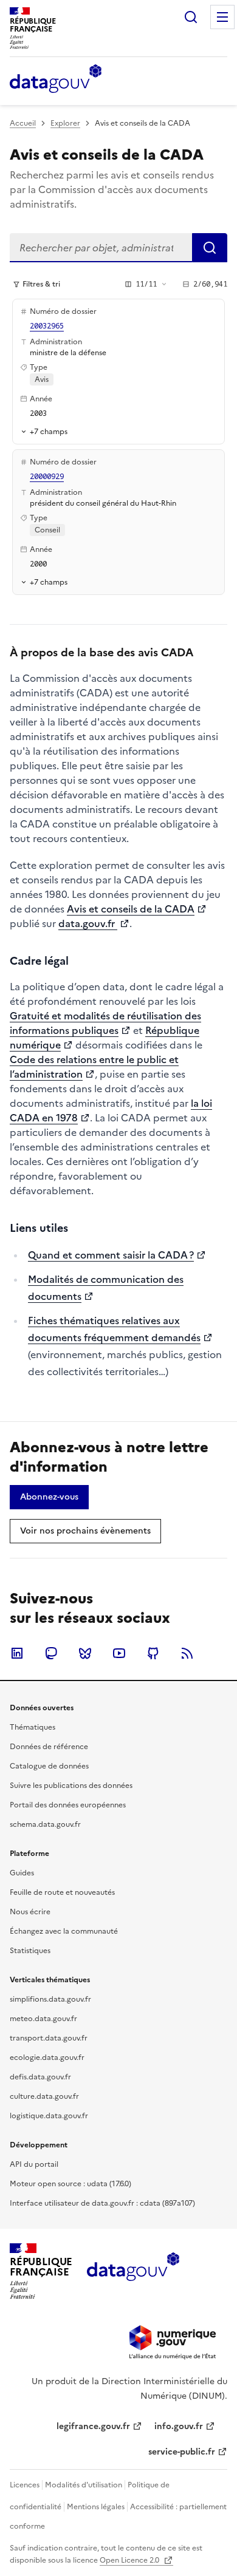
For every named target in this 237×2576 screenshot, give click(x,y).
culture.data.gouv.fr (44, 2096)
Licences (25, 2485)
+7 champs (49, 431)
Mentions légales (96, 2507)
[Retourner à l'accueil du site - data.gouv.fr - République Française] (133, 2271)
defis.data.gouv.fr (40, 2077)
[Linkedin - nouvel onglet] (17, 1653)
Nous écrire (30, 1912)
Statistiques (30, 1951)
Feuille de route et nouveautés (62, 1892)
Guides (22, 1873)
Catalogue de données (49, 1766)
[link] (49, 1497)
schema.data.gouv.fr (45, 1824)
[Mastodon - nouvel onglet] (51, 1653)
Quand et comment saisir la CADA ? (111, 1255)
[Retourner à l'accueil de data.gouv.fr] (56, 80)
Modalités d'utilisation (84, 2485)
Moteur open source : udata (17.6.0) (70, 2184)
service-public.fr (182, 2452)
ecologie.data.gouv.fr (47, 2058)
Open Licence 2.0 (130, 2560)
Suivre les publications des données (71, 1786)
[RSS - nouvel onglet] (187, 1653)
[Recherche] (191, 17)
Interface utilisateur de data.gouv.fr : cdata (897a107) (102, 2203)
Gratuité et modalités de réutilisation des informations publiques (105, 1023)
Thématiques (33, 1727)
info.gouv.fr (179, 2426)
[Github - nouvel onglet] (153, 1653)
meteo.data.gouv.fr (43, 2019)
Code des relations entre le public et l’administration (94, 1067)
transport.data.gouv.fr (49, 2038)
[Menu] (222, 17)
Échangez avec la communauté (64, 1931)
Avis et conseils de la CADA (131, 909)
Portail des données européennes (68, 1805)
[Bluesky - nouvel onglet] (85, 1653)
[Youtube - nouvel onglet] (119, 1653)
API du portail (34, 2164)
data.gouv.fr (88, 923)
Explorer (65, 123)
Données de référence (49, 1747)
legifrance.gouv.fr (93, 2426)
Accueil (23, 123)
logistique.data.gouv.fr (49, 2116)
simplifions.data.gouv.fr (50, 1999)
